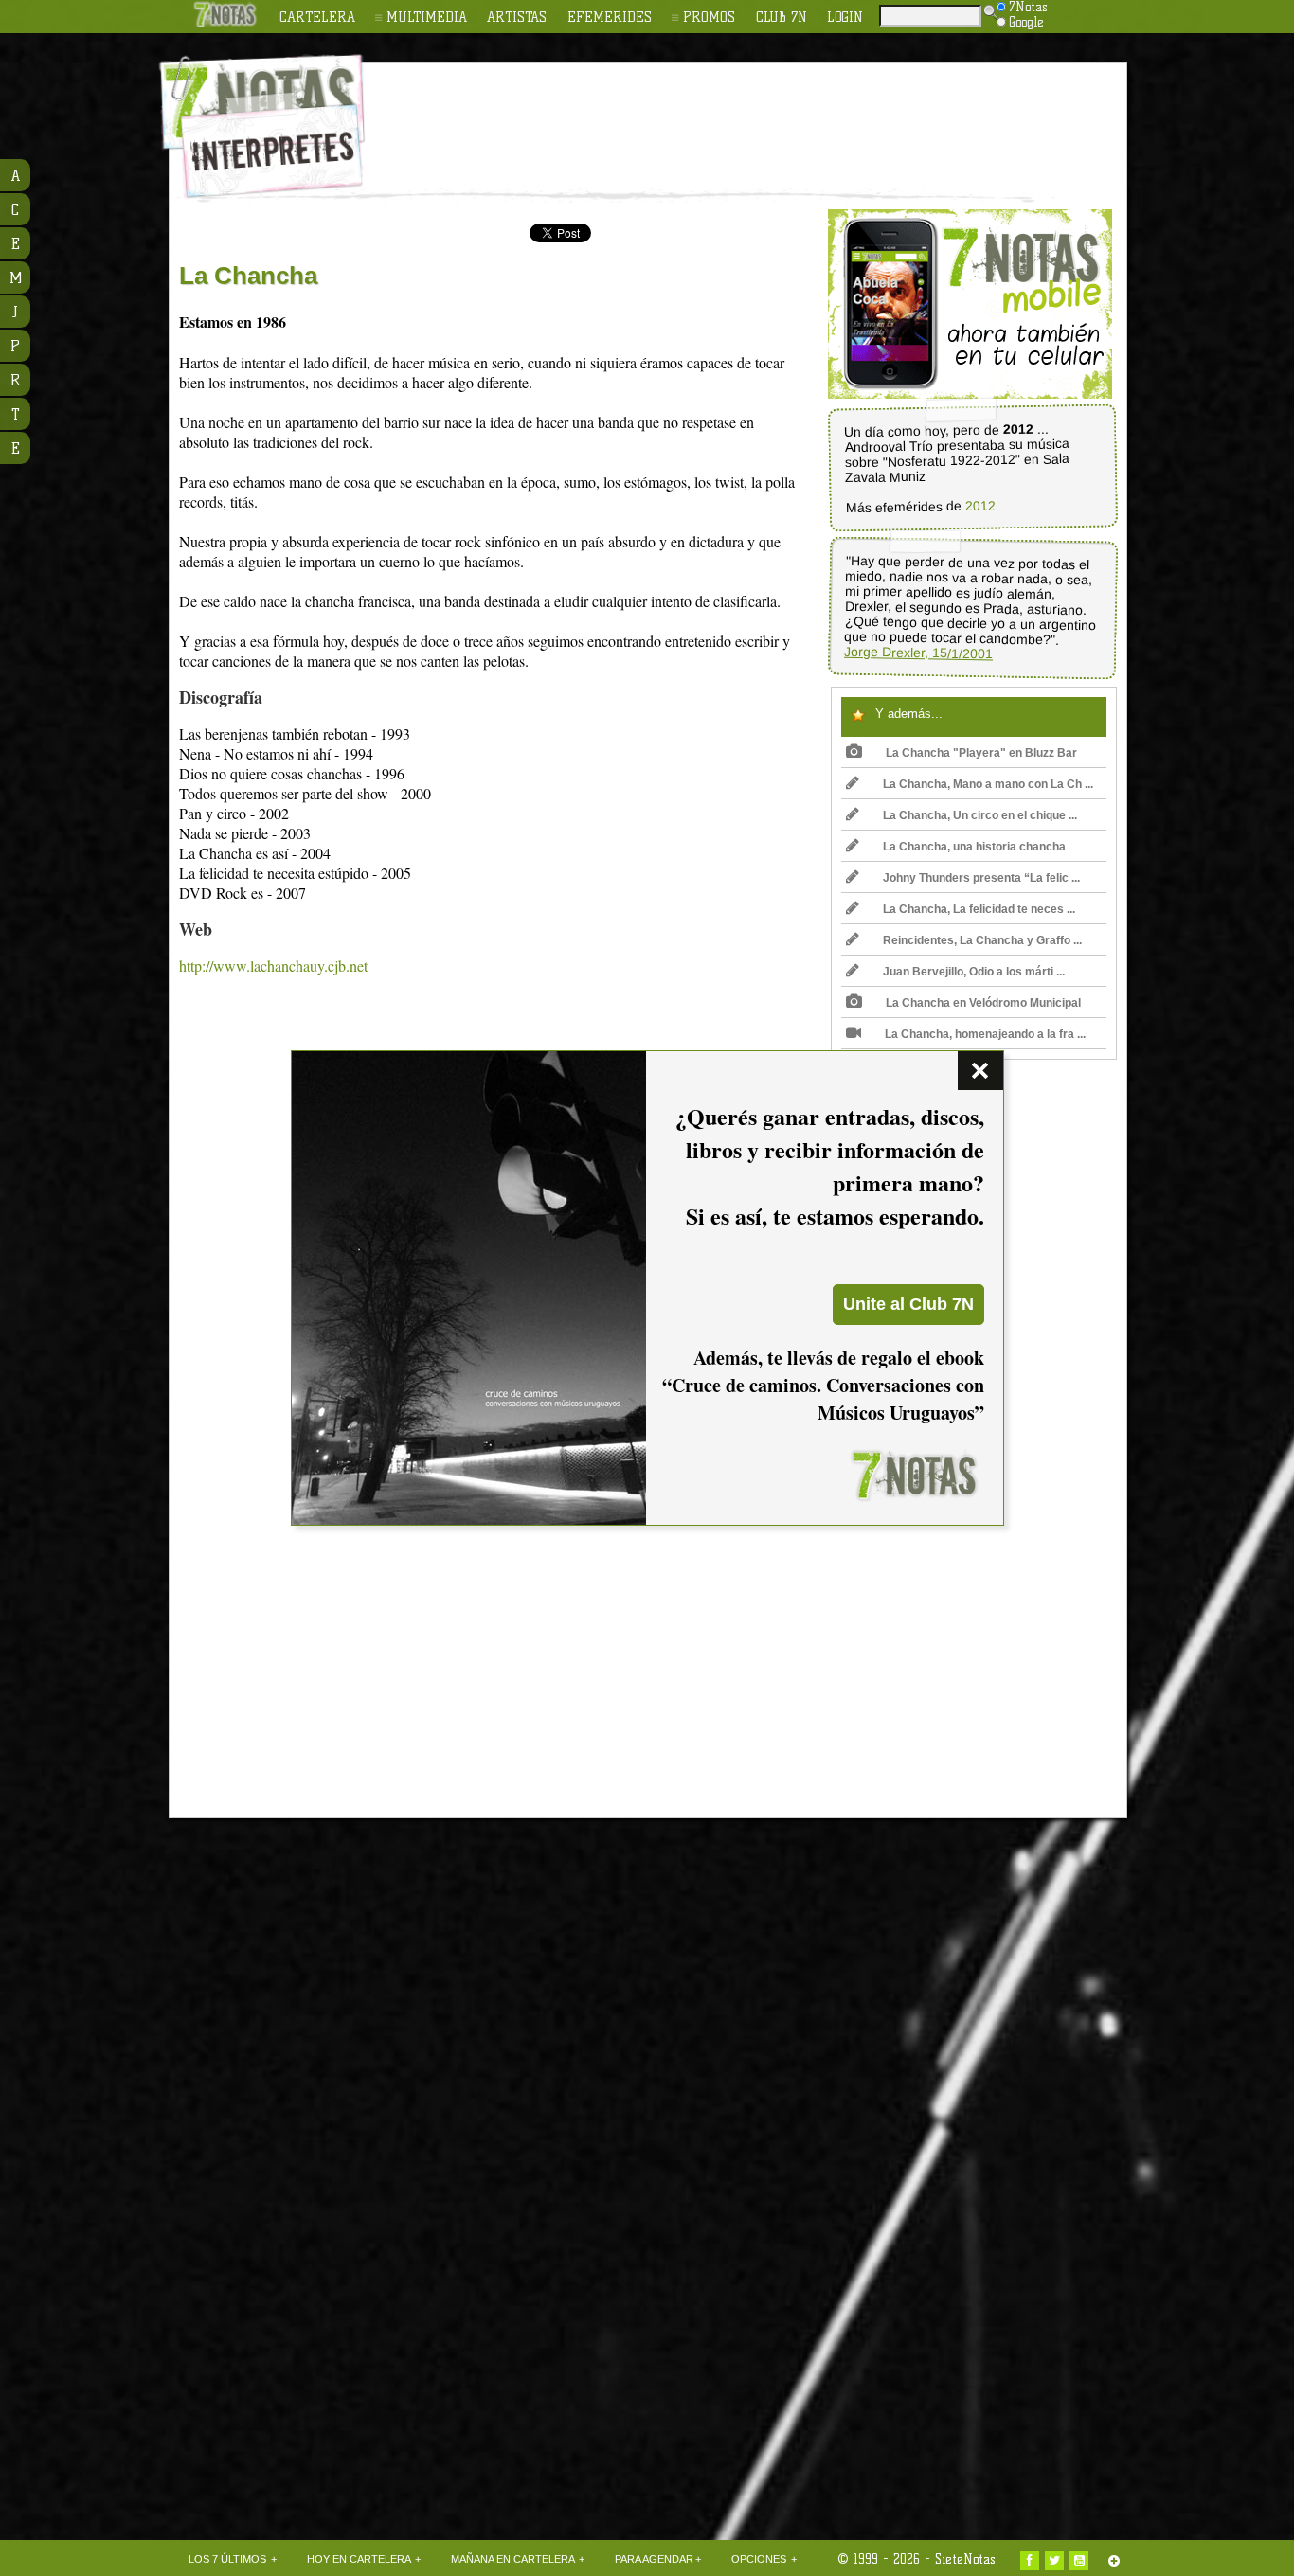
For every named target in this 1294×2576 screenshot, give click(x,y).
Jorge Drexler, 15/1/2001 (918, 653)
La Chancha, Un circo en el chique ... (980, 815)
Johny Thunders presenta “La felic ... (981, 878)
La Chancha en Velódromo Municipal (983, 1003)
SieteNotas (965, 2559)
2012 (980, 506)
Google (1026, 22)
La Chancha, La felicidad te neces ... (979, 909)
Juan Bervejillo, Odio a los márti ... (974, 972)
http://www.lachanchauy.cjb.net (273, 966)
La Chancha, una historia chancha (974, 847)
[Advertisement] (770, 115)
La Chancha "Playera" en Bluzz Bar (981, 753)
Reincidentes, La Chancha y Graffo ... (982, 940)
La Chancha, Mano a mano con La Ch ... (988, 784)
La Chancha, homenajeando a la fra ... (985, 1034)
